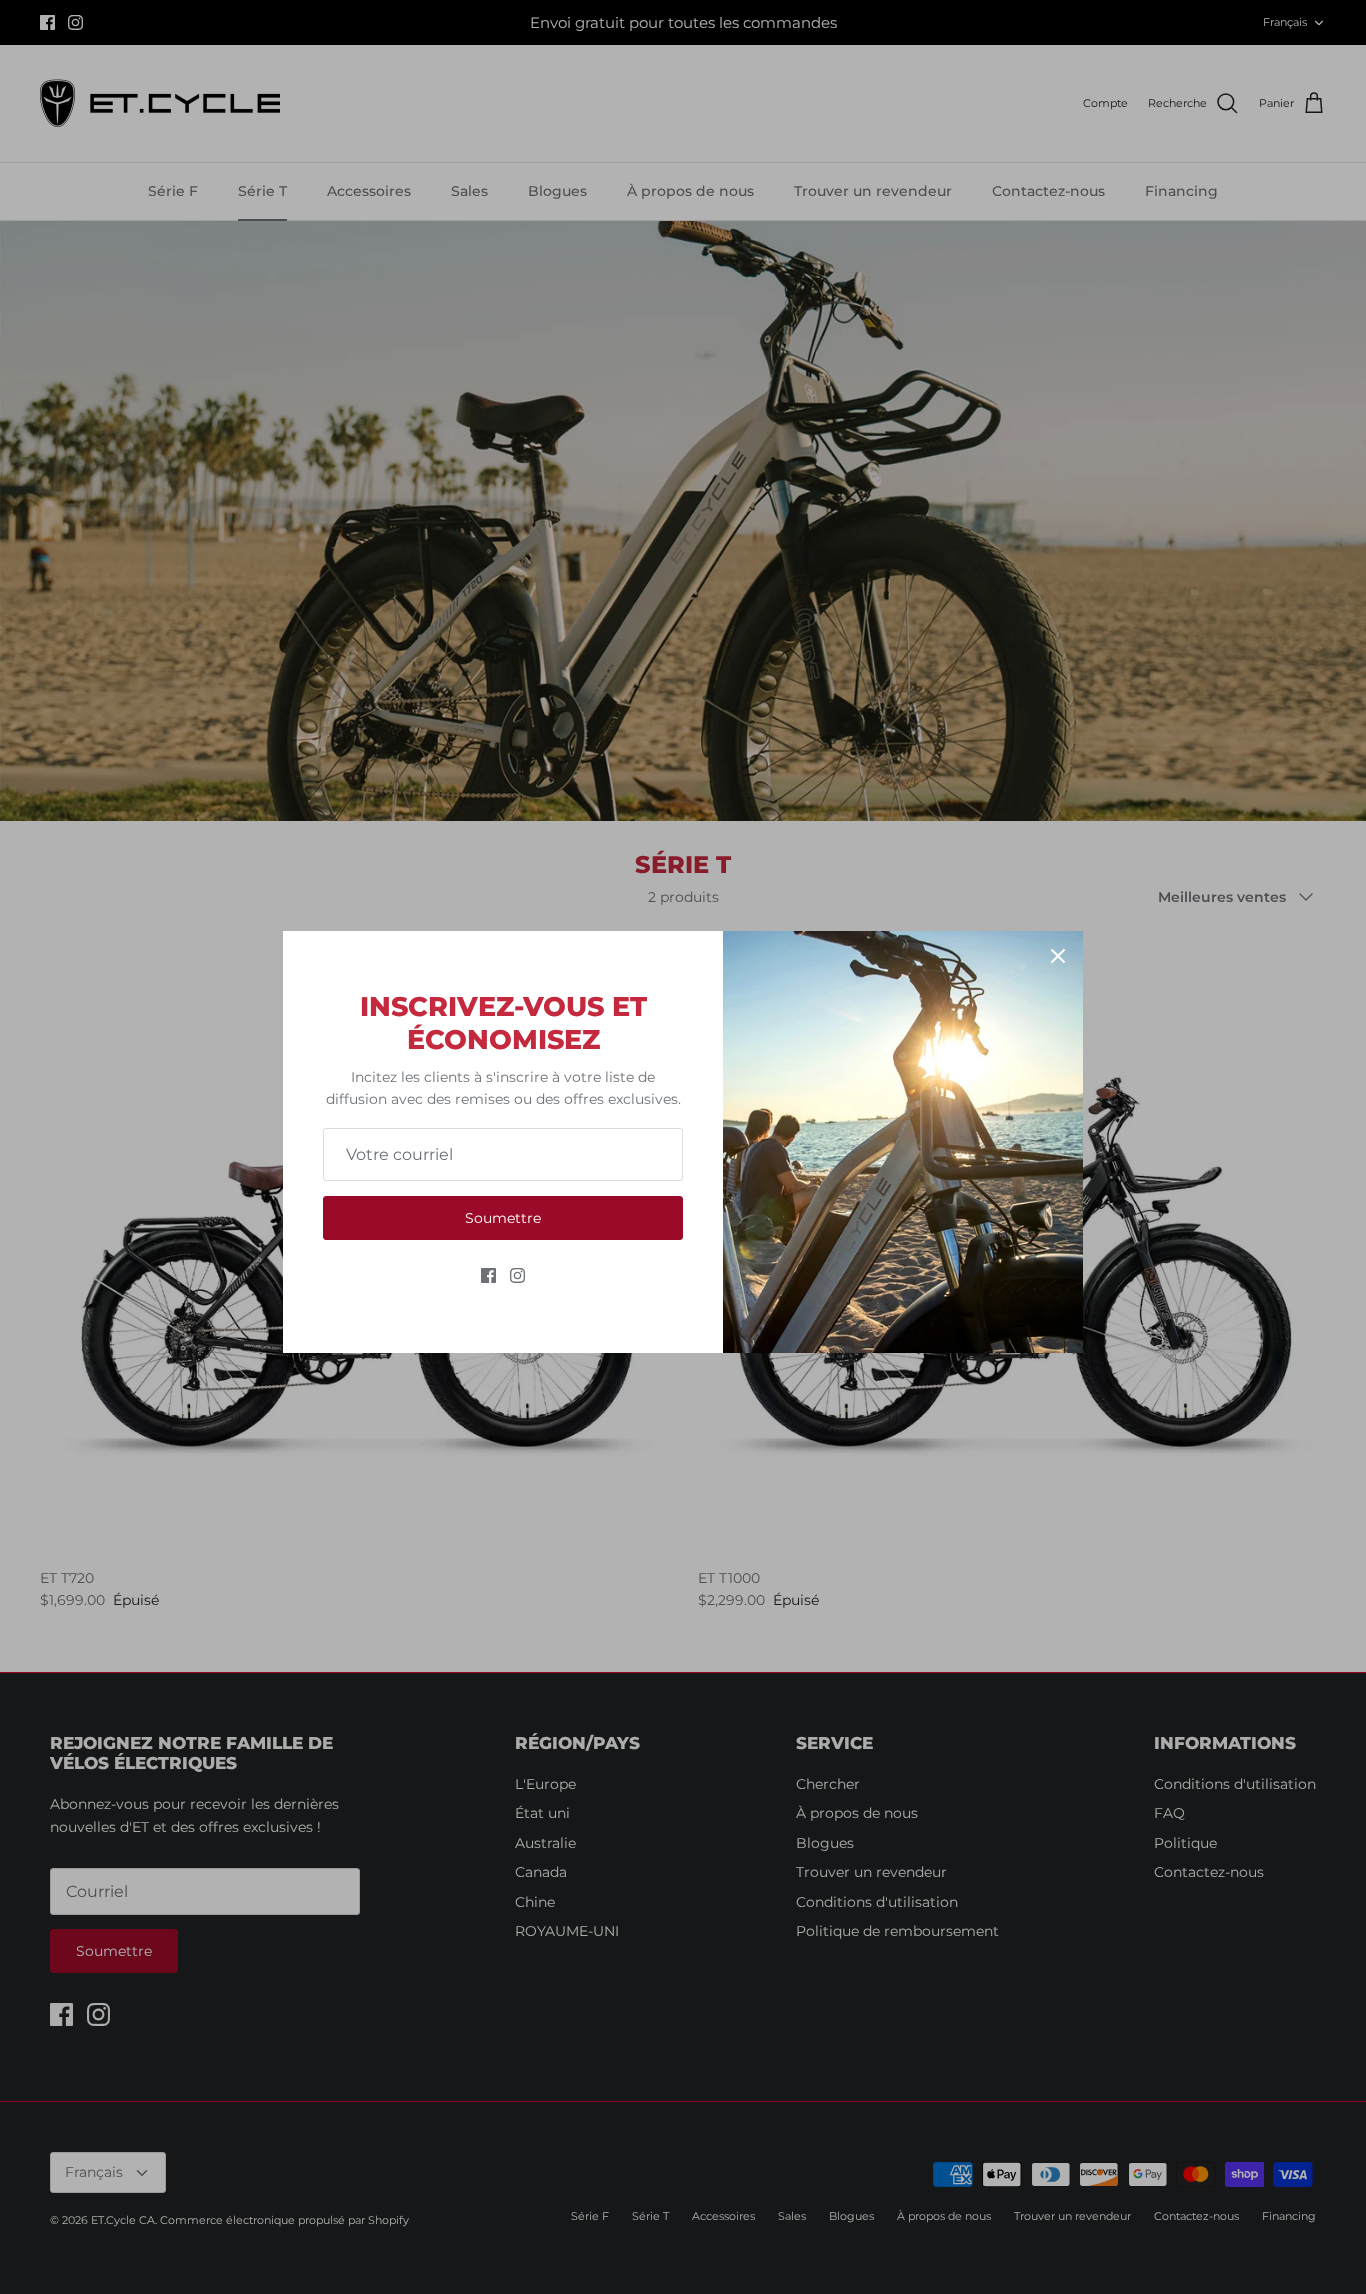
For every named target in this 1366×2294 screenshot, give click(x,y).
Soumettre (503, 1218)
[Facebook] (488, 1275)
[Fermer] (1058, 956)
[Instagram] (517, 1275)
